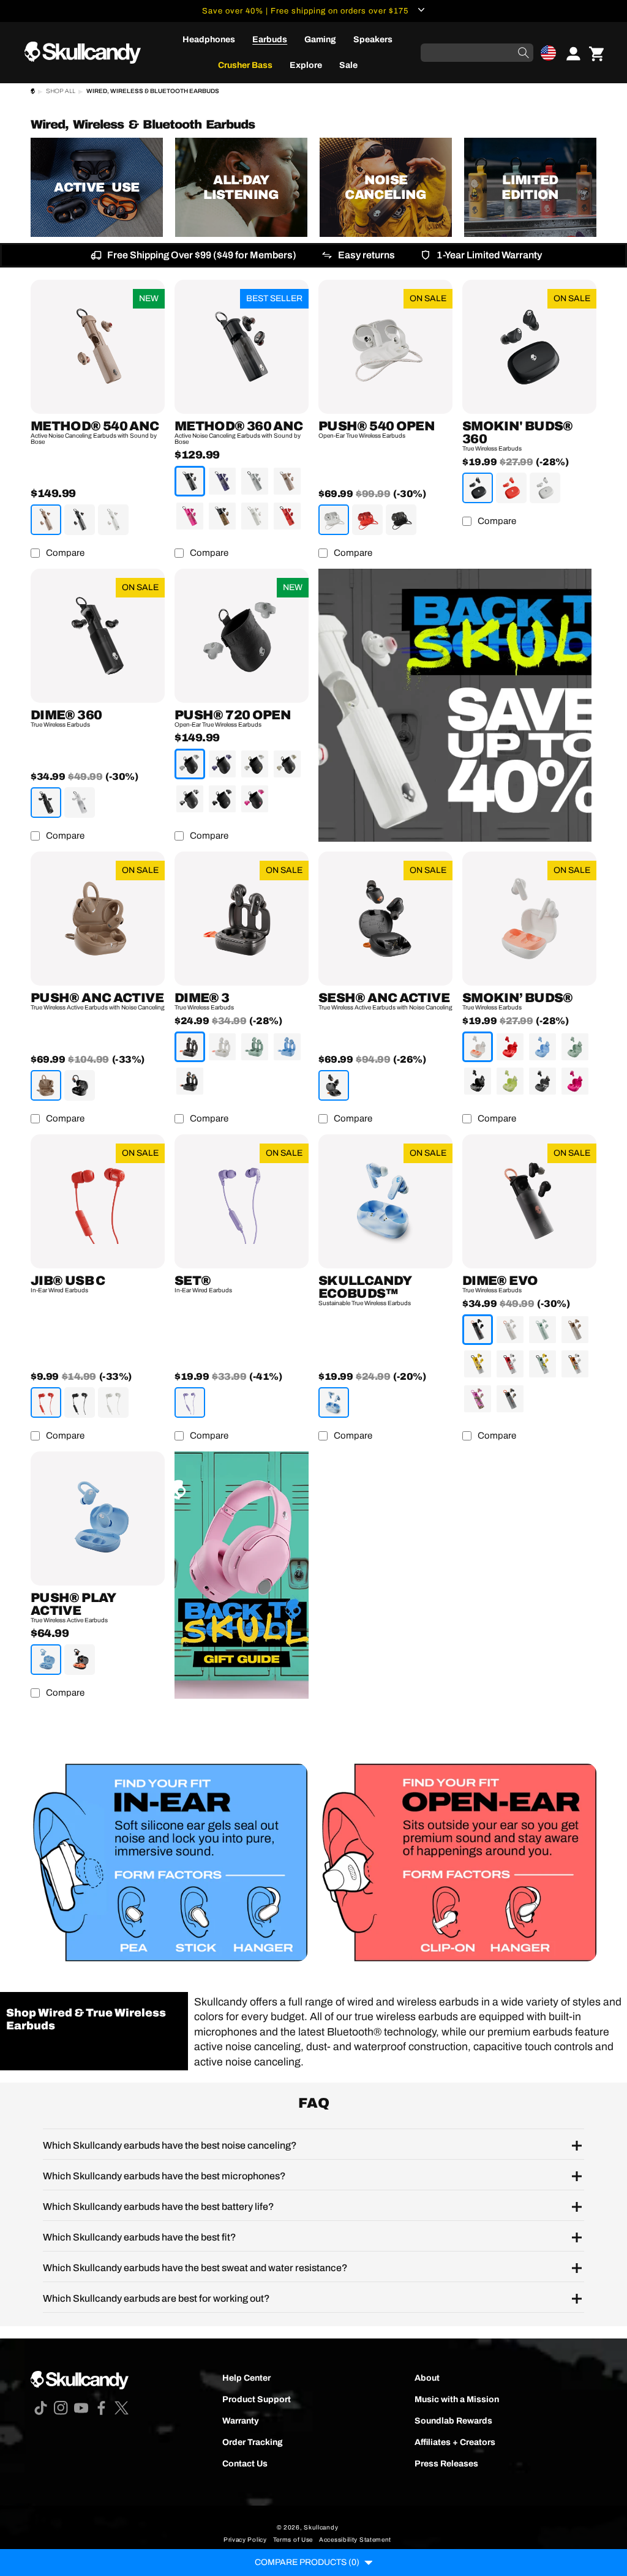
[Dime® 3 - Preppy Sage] (255, 1047)
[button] (548, 53)
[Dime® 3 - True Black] (190, 1047)
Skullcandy (321, 2527)
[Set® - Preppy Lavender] (190, 1402)
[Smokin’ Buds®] (529, 919)
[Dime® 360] (98, 636)
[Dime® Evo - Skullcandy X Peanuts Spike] (575, 1364)
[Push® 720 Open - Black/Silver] (222, 799)
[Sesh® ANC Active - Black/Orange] (334, 1085)
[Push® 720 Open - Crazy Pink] (255, 799)
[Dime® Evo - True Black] (478, 1330)
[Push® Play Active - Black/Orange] (80, 1660)
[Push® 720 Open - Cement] (190, 764)
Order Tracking (253, 2442)
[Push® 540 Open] (385, 347)
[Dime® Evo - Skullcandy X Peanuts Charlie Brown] (478, 1364)
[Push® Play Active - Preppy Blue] (46, 1660)
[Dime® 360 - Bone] (80, 803)
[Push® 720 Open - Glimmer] (287, 764)
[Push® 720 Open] (242, 636)
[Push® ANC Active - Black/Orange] (80, 1085)
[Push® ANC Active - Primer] (46, 1085)
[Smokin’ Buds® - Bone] (478, 1047)
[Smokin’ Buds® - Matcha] (510, 1081)
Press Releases (446, 2464)
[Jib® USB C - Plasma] (46, 1402)
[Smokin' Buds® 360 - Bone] (545, 488)
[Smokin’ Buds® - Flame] (510, 1047)
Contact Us (245, 2464)
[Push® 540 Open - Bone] (334, 520)
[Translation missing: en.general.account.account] (569, 53)
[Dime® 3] (242, 919)
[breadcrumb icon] (33, 93)
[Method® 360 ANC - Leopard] (222, 516)
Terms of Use (293, 2540)
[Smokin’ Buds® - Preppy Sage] (575, 1047)
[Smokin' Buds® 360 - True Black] (478, 488)
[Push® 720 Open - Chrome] (190, 799)
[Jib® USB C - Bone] (113, 1402)
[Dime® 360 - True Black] (46, 803)
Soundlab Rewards (453, 2421)
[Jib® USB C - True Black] (80, 1402)
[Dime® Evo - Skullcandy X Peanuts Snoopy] (510, 1364)
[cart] (596, 53)
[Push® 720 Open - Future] (222, 764)
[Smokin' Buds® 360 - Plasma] (511, 488)
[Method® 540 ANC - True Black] (80, 520)
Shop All (61, 91)
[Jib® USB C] (98, 1201)
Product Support (257, 2399)
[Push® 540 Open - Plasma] (367, 520)
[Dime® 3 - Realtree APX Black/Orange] (190, 1081)
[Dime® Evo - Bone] (510, 1330)
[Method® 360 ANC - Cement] (255, 481)
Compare (65, 553)
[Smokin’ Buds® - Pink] (575, 1081)
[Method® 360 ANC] (242, 347)
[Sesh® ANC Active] (385, 919)
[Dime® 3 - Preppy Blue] (287, 1047)
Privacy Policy (245, 2540)
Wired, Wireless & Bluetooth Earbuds (153, 91)
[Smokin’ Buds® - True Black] (478, 1081)
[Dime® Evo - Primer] (575, 1330)
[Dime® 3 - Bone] (222, 1047)
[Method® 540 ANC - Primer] (46, 520)
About (427, 2378)
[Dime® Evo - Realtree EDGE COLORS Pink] (478, 1399)
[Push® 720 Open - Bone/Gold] (255, 764)
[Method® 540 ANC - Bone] (113, 520)
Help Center (246, 2378)
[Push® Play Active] (98, 1518)
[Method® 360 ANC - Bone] (255, 516)
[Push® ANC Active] (98, 919)
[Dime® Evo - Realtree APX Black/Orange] (510, 1399)
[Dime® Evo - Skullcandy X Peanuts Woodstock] (543, 1364)
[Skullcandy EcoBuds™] (385, 1201)
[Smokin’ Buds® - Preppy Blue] (543, 1047)
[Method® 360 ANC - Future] (222, 481)
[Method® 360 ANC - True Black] (190, 481)
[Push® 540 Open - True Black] (401, 520)
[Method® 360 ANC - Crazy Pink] (190, 516)
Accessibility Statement (355, 2540)
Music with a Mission (457, 2399)
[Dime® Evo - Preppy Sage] (543, 1330)
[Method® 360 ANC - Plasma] (287, 516)
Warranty (241, 2421)
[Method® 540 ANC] (98, 347)
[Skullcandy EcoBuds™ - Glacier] (334, 1402)
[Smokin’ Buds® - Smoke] (543, 1081)
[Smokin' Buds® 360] (529, 347)
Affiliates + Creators (455, 2442)
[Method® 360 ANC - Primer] (287, 481)
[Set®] (242, 1201)
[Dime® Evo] (529, 1201)
